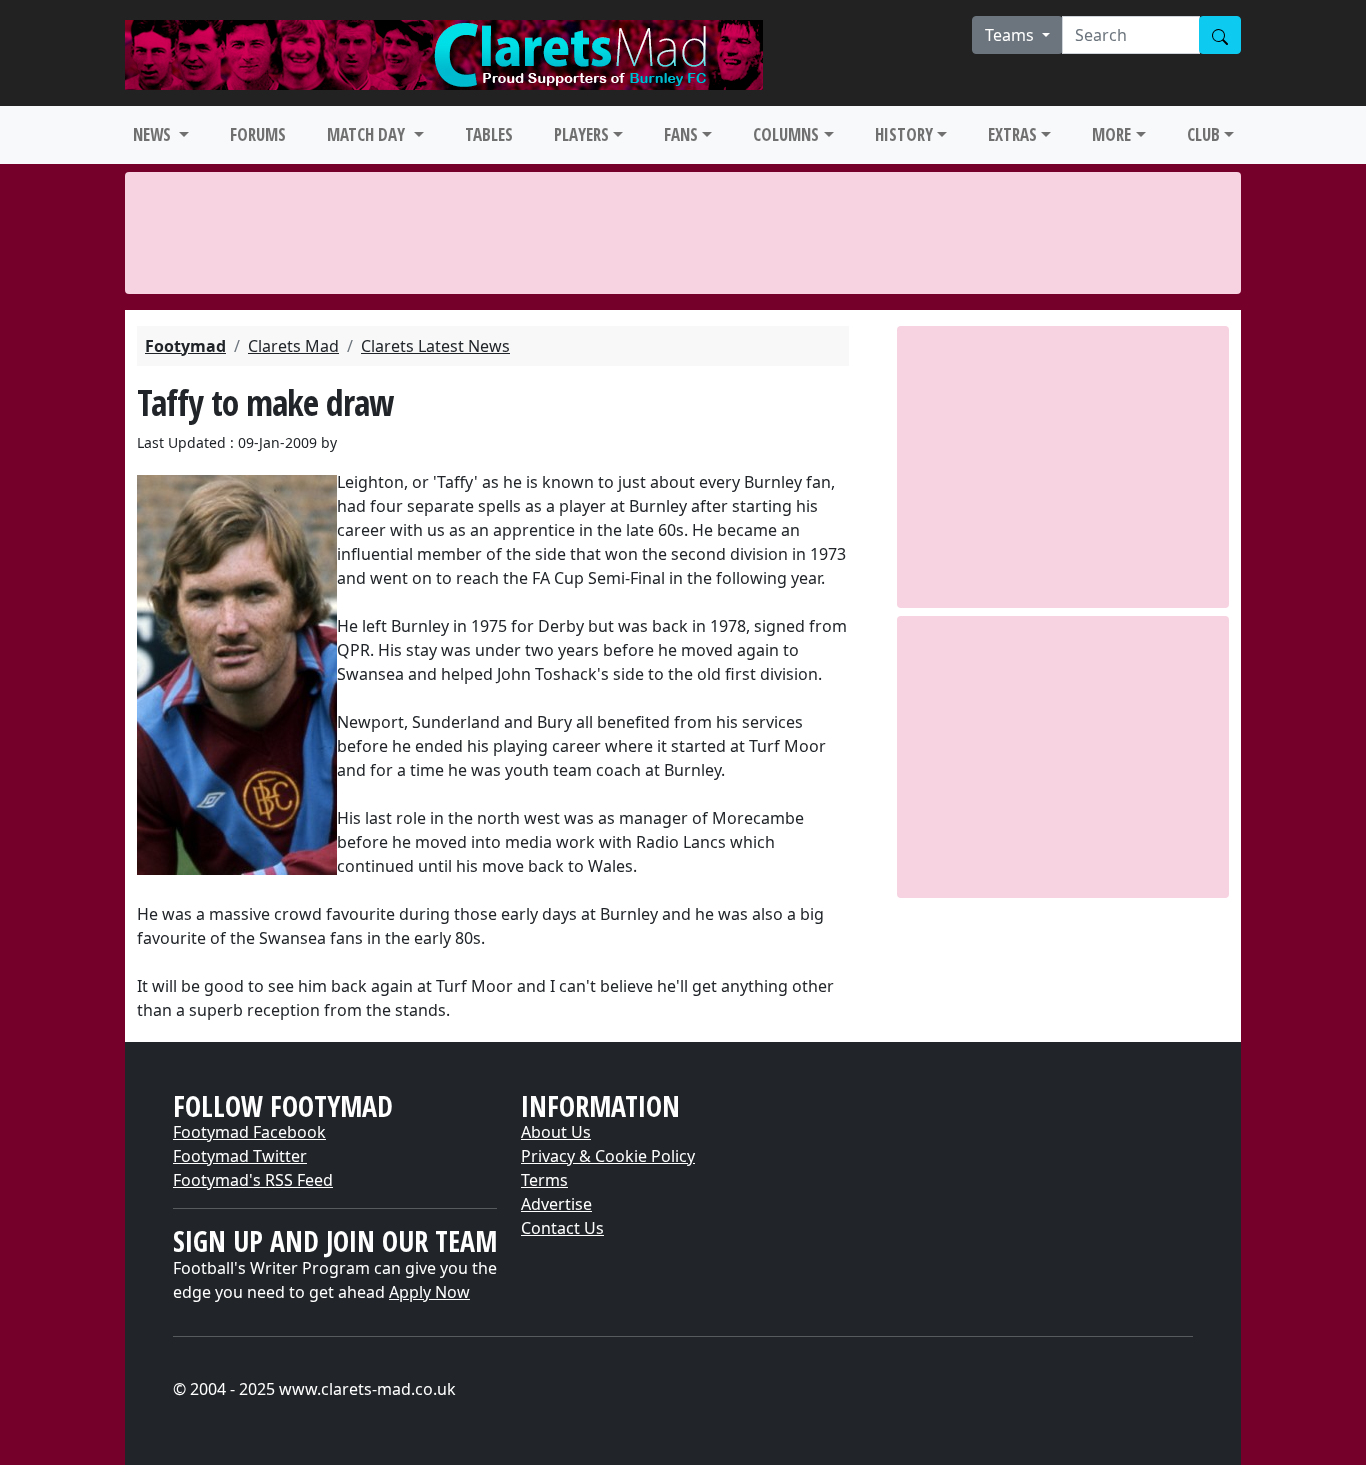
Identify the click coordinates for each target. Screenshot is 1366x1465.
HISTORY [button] (904, 134)
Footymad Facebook (249, 1132)
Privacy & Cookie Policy (608, 1156)
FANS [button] (681, 134)
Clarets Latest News (435, 346)
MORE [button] (1111, 134)
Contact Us (562, 1228)
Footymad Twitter (240, 1156)
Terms (544, 1180)
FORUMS (258, 134)
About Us (556, 1132)
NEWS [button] (154, 134)
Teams (1011, 35)
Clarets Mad (293, 346)
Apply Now (429, 1292)
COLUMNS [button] (786, 134)
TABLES (489, 134)
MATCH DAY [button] (368, 134)
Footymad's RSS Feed (253, 1180)
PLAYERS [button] (581, 134)
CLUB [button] (1203, 134)
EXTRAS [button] (1012, 134)
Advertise (556, 1204)
